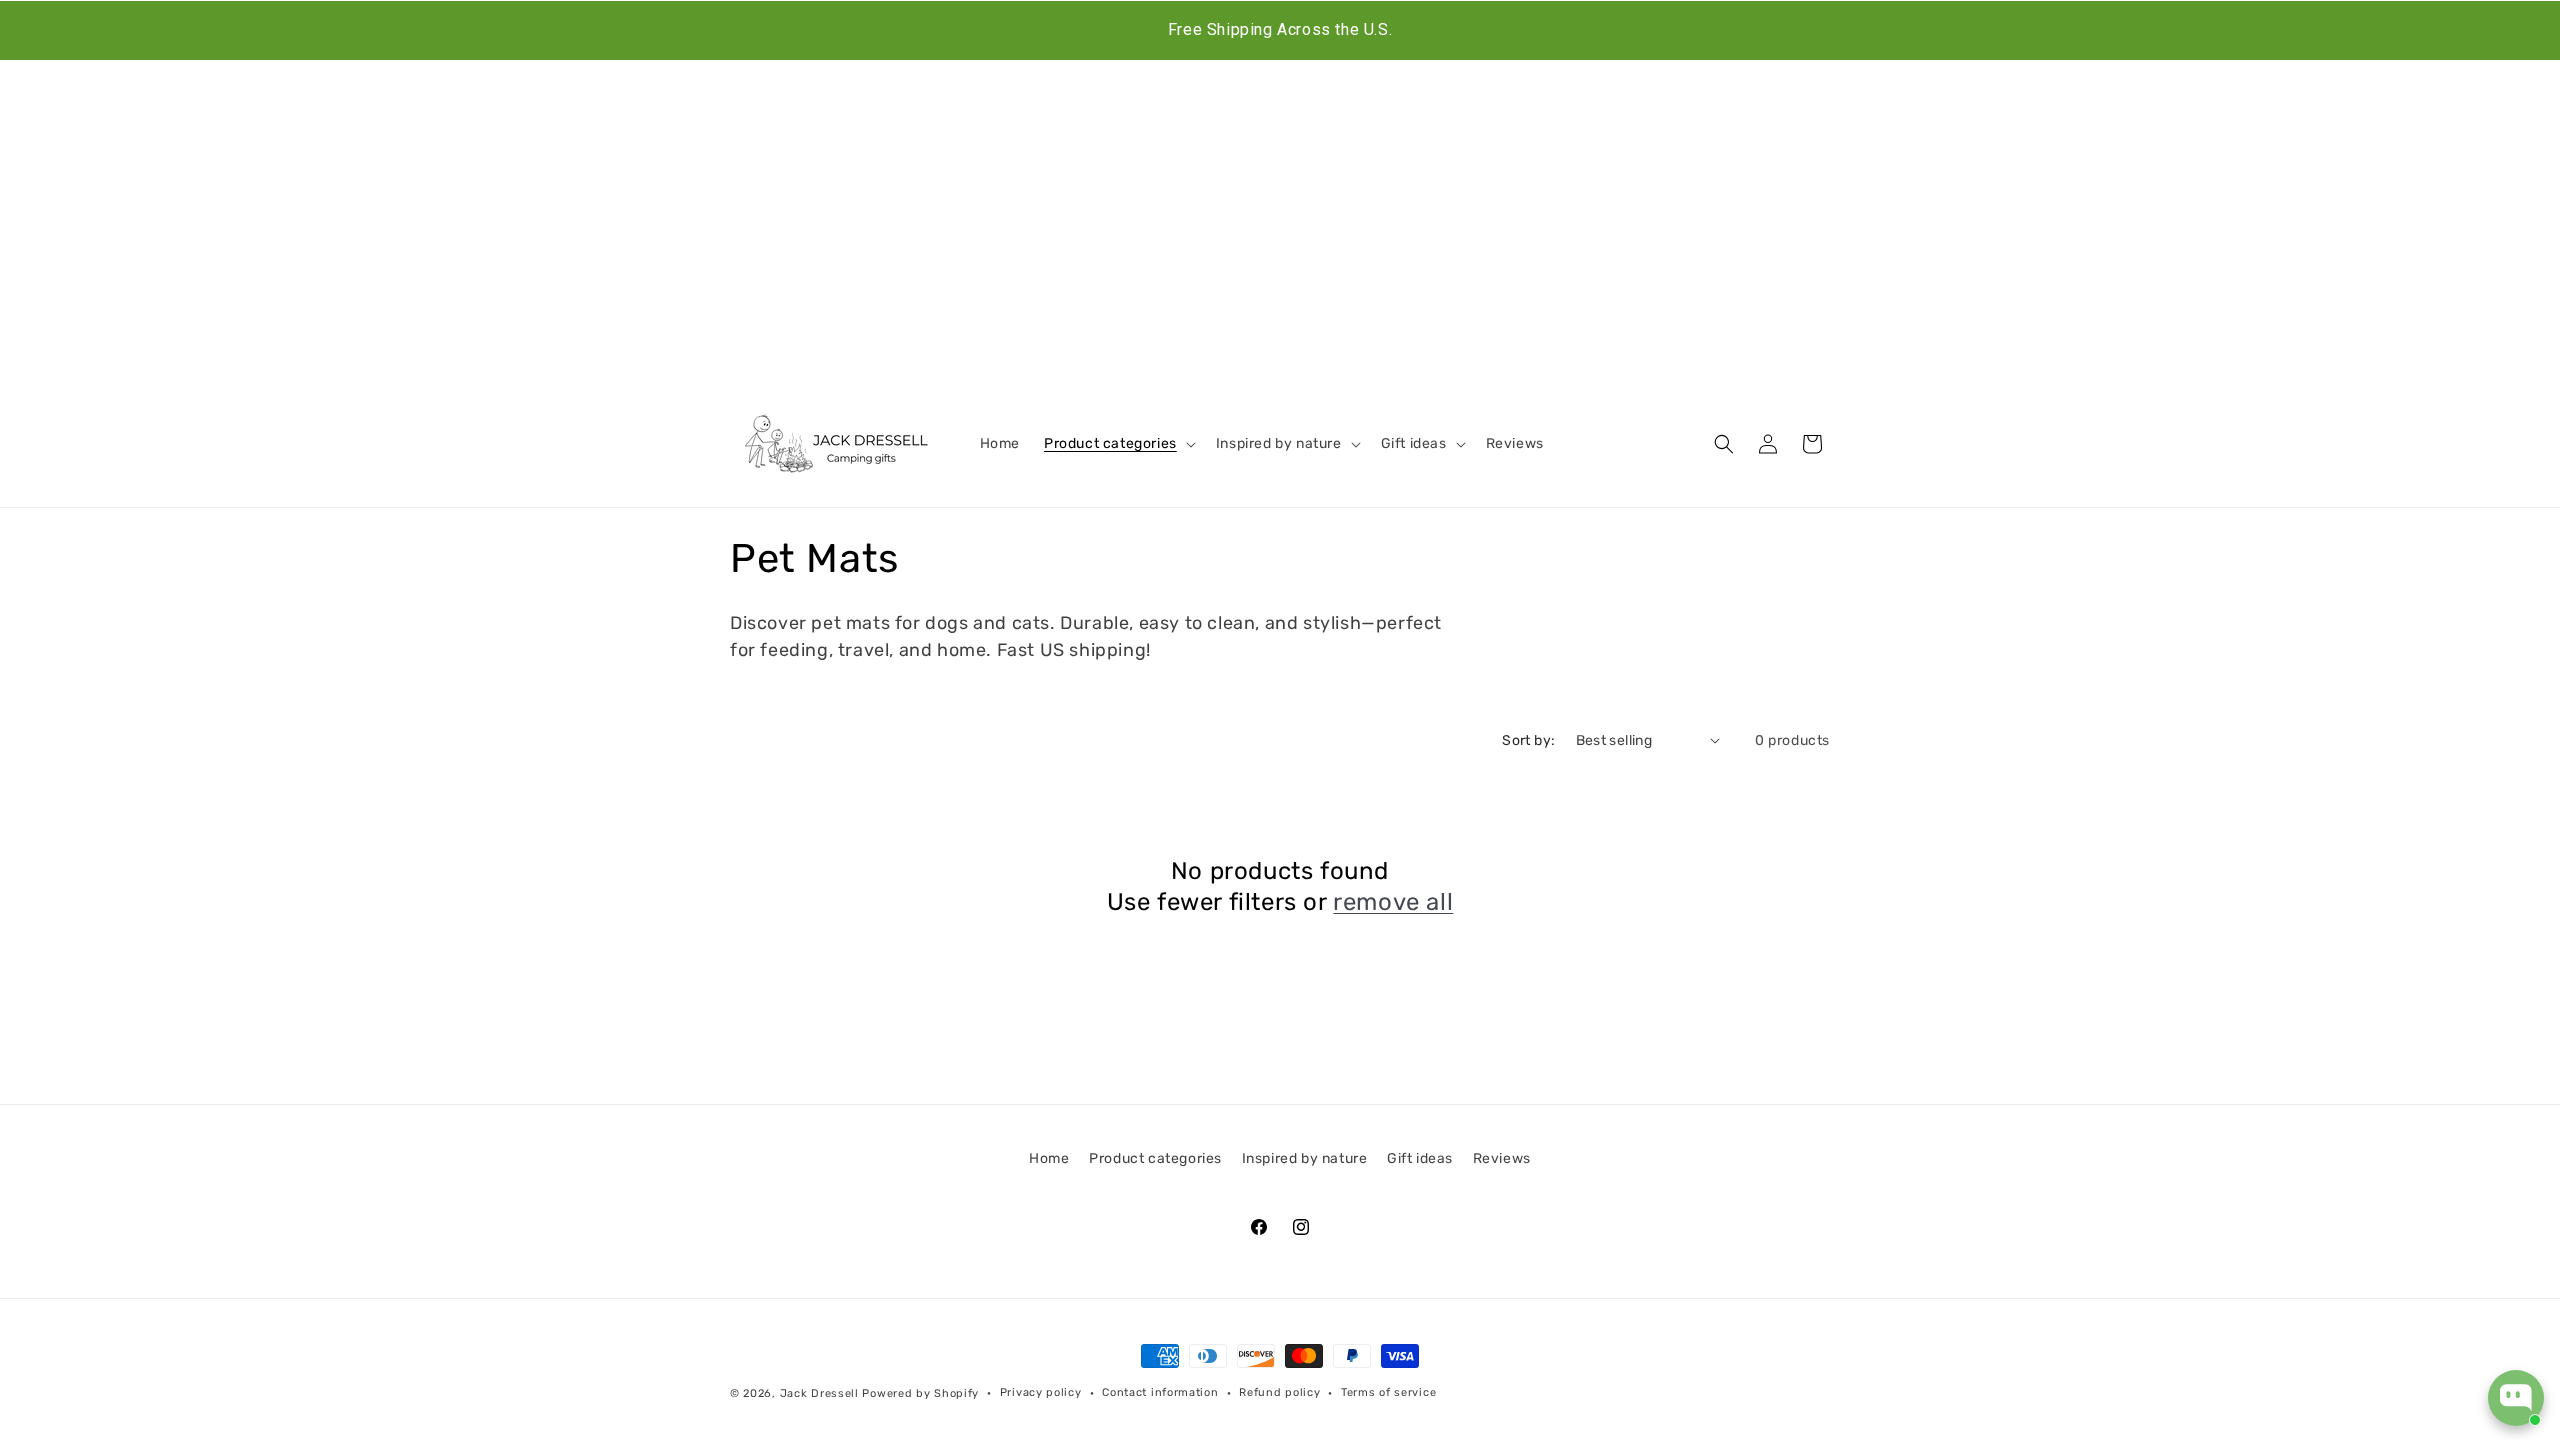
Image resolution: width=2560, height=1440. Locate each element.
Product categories (1155, 1158)
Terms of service (1388, 1392)
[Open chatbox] (2516, 1398)
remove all (1393, 902)
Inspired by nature (1305, 1158)
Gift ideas (1420, 1158)
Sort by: (1528, 740)
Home (1049, 1158)
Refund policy (1279, 1392)
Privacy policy (1041, 1392)
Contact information (1160, 1392)
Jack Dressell (819, 1393)
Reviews (1502, 1158)
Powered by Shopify (920, 1393)
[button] (1118, 444)
